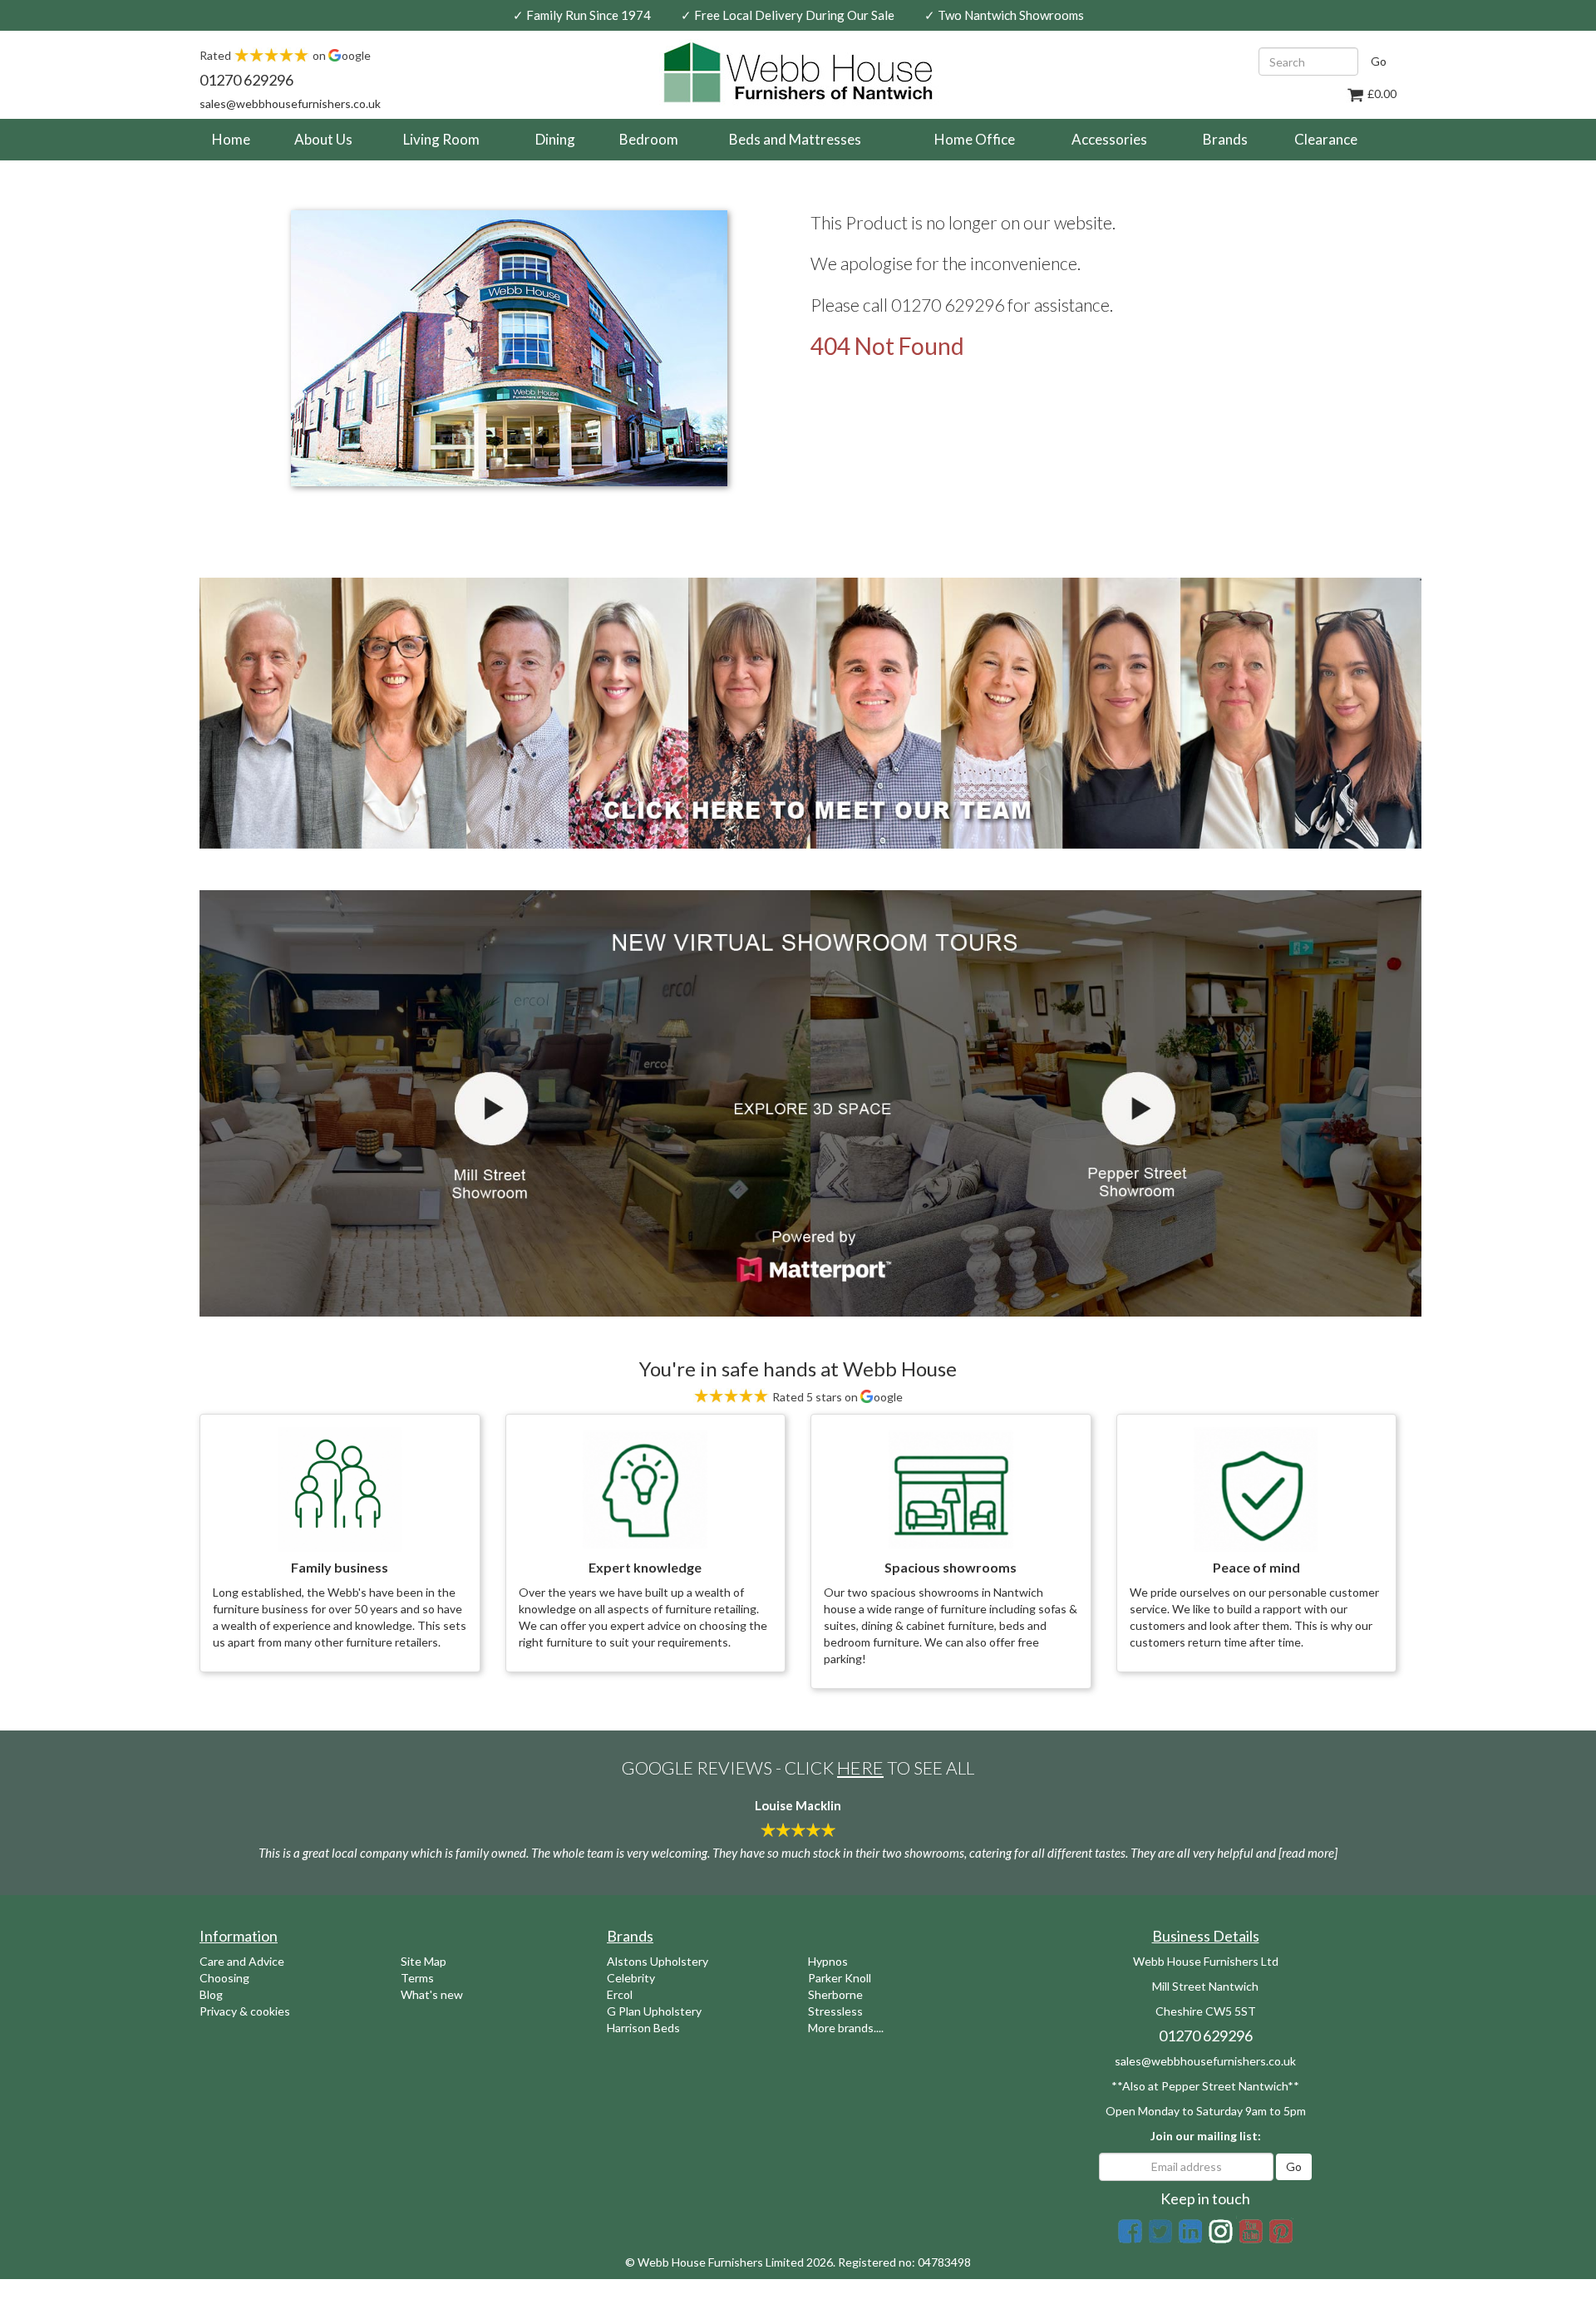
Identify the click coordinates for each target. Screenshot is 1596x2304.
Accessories (1109, 139)
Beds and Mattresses (795, 139)
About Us (323, 139)
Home (237, 139)
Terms (417, 1978)
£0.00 (1381, 94)
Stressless (835, 2011)
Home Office (975, 139)
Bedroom (649, 139)
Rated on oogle (285, 55)
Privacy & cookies (245, 2011)
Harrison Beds (643, 2028)
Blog (211, 1994)
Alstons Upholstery (658, 1961)
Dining (555, 139)
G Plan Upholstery (654, 2011)
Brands (1225, 139)
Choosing (224, 1978)
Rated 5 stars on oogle (836, 1397)
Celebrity (631, 1978)
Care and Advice (242, 1961)
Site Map (424, 1961)
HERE (860, 1767)
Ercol (620, 1994)
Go (1379, 61)
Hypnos (828, 1961)
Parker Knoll (840, 1978)
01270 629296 (246, 80)
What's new (432, 1994)
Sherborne (835, 1994)
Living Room (441, 139)
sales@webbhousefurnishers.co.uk (290, 103)
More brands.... (846, 2028)
